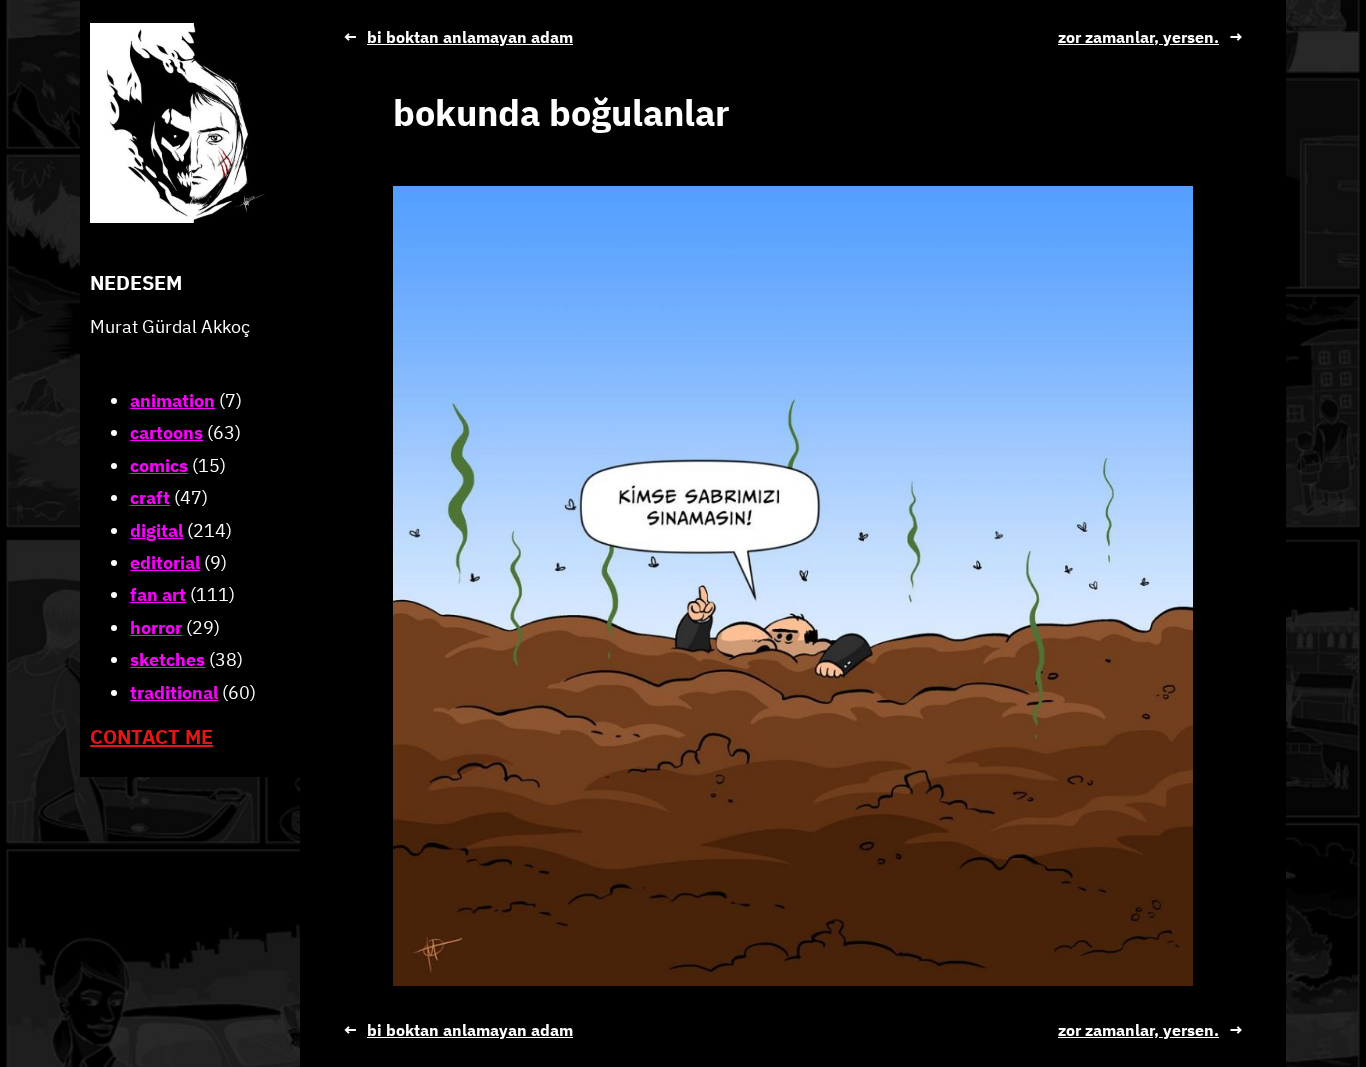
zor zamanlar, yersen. (1138, 37)
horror (156, 627)
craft (150, 497)
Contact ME (151, 736)
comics (159, 465)
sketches (167, 659)
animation (172, 400)
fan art (158, 594)
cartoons (166, 432)
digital (156, 529)
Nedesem (136, 282)
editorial (165, 562)
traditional (174, 691)
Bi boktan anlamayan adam (470, 37)
